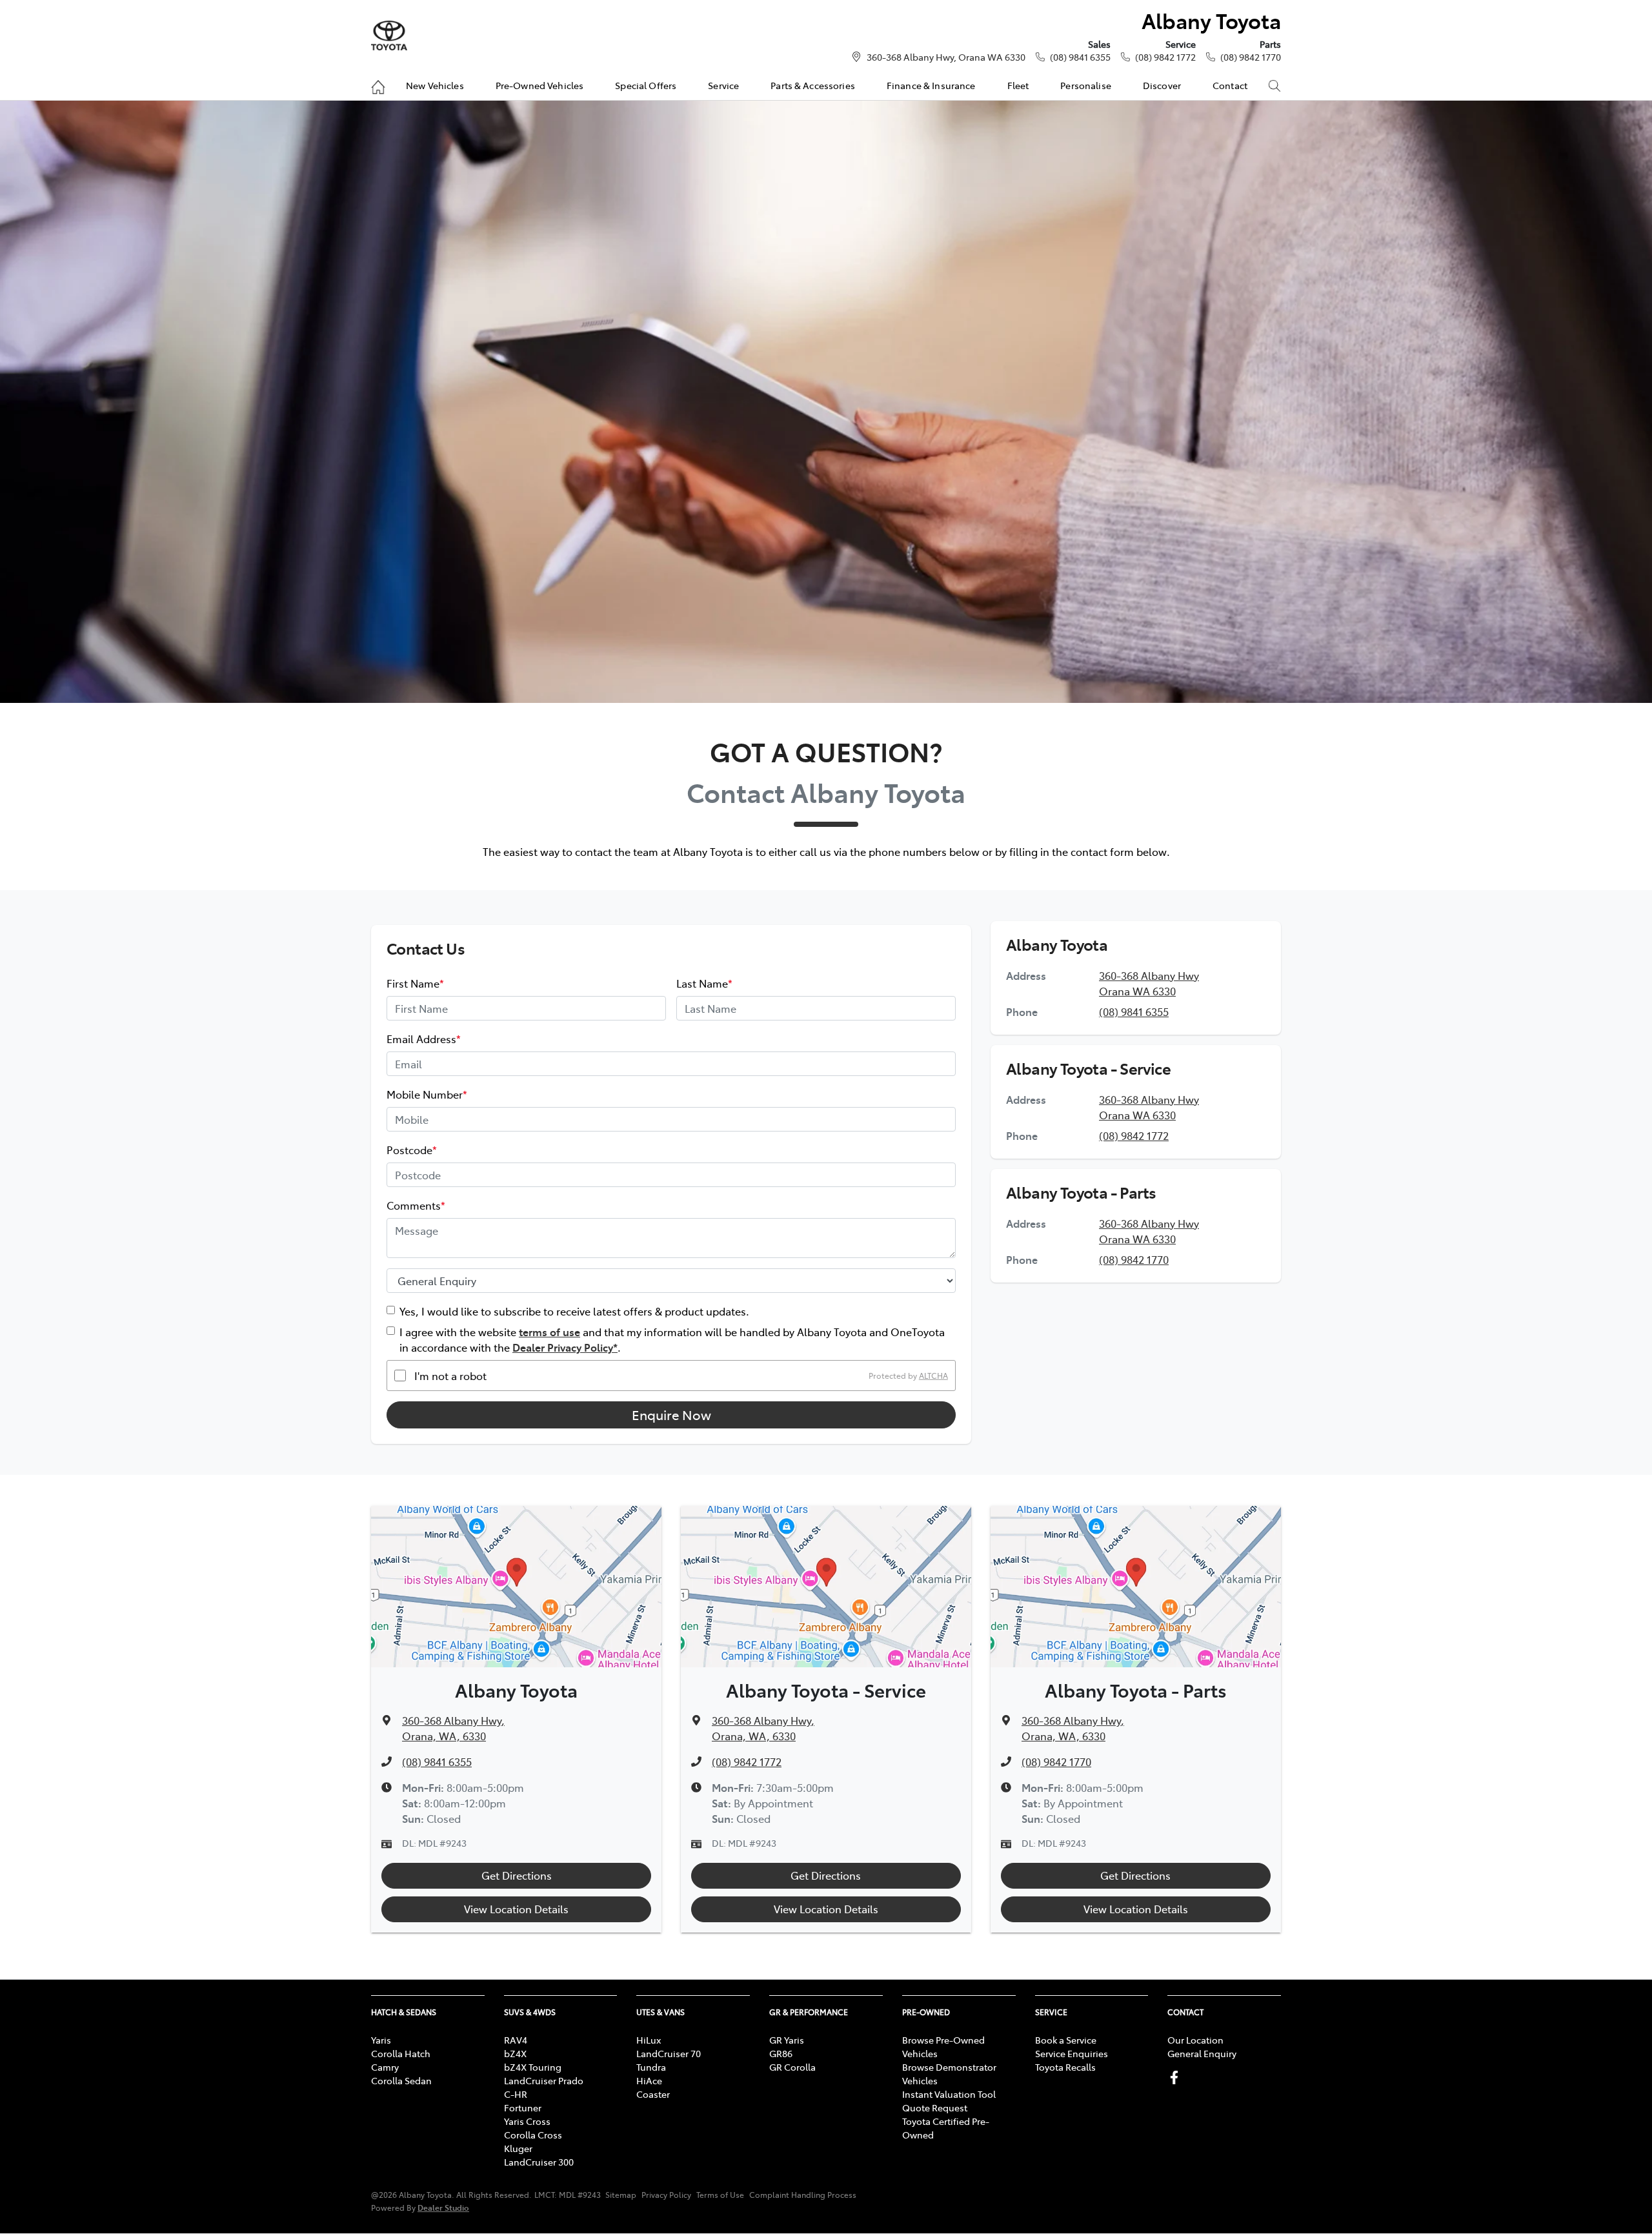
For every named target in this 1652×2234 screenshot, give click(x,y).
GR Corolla (792, 2067)
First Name (415, 983)
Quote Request (935, 2107)
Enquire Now (671, 1415)
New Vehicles (435, 85)
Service (723, 85)
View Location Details (516, 1909)
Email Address (424, 1039)
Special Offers (646, 85)
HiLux (649, 2040)
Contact (1230, 85)
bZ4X (515, 2053)
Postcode (412, 1150)
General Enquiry (1202, 2053)
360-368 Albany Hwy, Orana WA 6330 (946, 57)
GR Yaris (787, 2040)
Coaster (653, 2094)
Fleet (1018, 85)
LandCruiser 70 (669, 2053)
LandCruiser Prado (544, 2080)
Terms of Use (720, 2195)
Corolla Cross (533, 2135)
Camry (385, 2067)
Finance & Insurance (931, 85)
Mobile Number (427, 1094)
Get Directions (517, 1875)
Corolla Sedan (401, 2080)
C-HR (516, 2094)
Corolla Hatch (401, 2053)
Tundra (651, 2067)
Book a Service (1066, 2040)
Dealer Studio (443, 2207)
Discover (1162, 85)
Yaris (381, 2040)
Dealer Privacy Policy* (565, 1347)
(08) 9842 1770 (1251, 57)
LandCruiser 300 (539, 2162)
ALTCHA (933, 1376)
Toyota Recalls (1065, 2067)
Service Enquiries (1072, 2053)
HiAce (649, 2080)
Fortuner (523, 2107)
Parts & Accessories (813, 85)
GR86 (781, 2053)
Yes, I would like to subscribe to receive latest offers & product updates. (574, 1311)
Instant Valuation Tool (949, 2094)
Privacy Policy (666, 2195)
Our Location (1195, 2040)
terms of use (549, 1332)
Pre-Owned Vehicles (540, 85)
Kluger (518, 2148)
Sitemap (621, 2195)
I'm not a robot (450, 1376)
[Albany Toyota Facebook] (1177, 2077)
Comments (416, 1205)
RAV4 (516, 2040)
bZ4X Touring (533, 2067)
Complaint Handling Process (803, 2195)
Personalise (1086, 85)
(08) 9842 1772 (1165, 57)
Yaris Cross (527, 2121)
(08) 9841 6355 (1080, 57)
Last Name (704, 983)
